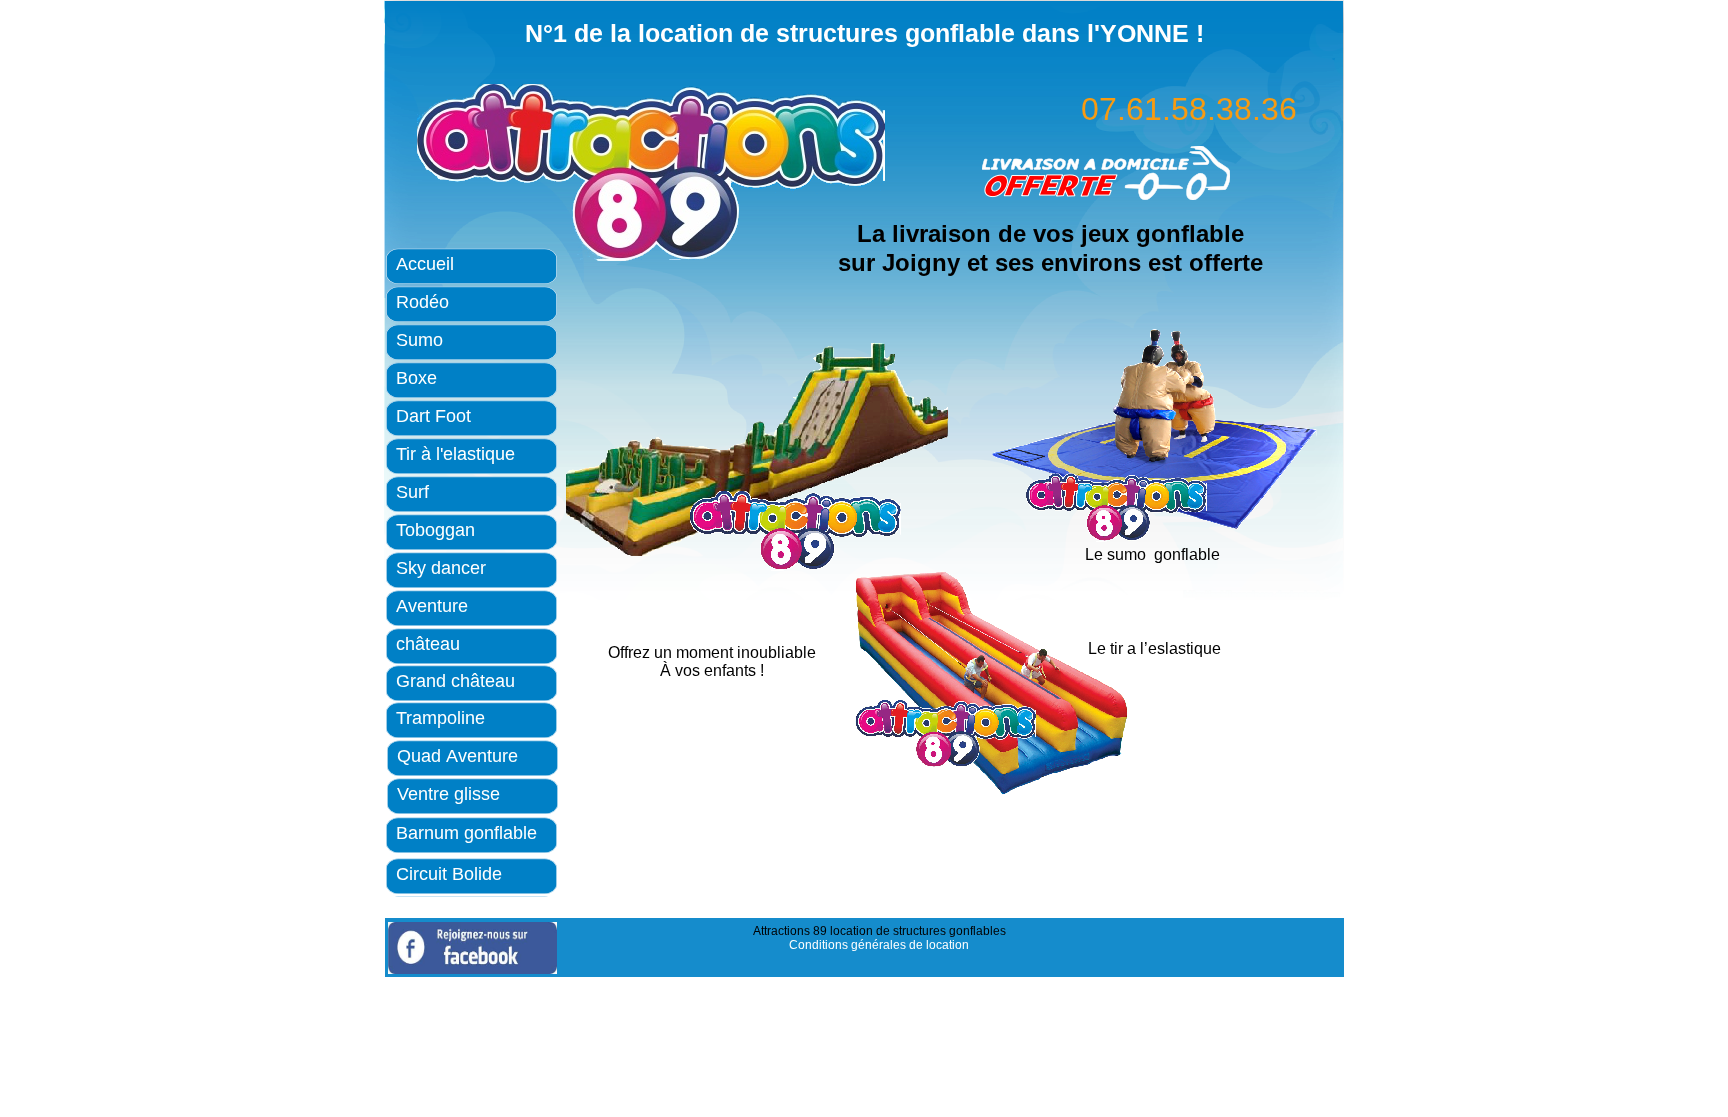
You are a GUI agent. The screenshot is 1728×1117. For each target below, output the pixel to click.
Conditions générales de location (879, 945)
